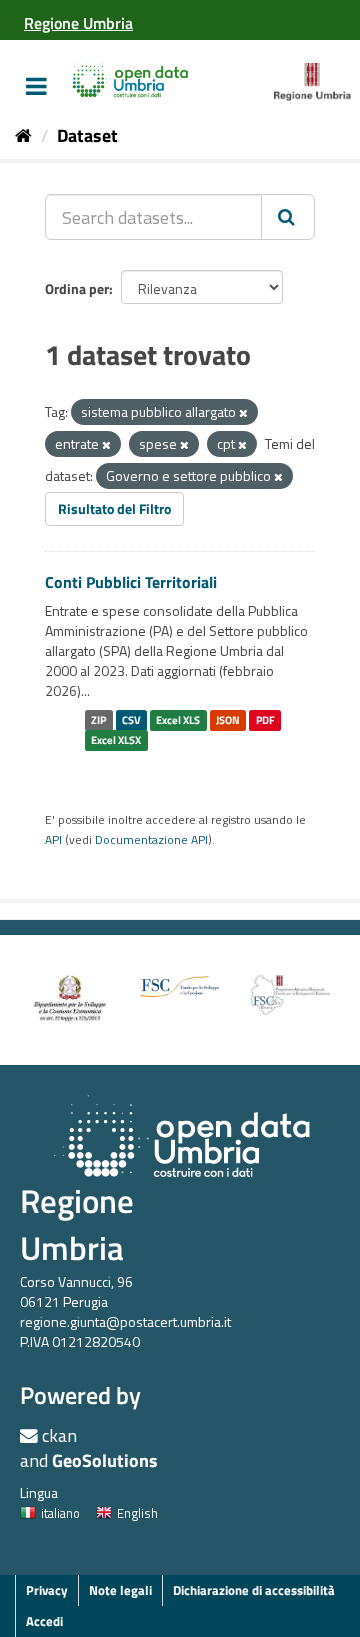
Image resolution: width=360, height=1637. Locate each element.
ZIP (98, 720)
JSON (228, 720)
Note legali (120, 1590)
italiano (60, 1513)
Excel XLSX (116, 740)
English (137, 1513)
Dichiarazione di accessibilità (254, 1590)
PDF (265, 720)
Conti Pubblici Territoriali (131, 582)
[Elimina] (243, 413)
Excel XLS (178, 720)
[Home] (23, 135)
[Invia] (288, 217)
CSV (131, 720)
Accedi (44, 1621)
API (53, 840)
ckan (59, 1435)
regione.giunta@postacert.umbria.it (125, 1321)
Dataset (87, 135)
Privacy (47, 1590)
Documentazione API (151, 840)
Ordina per (77, 288)
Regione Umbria (77, 1224)
